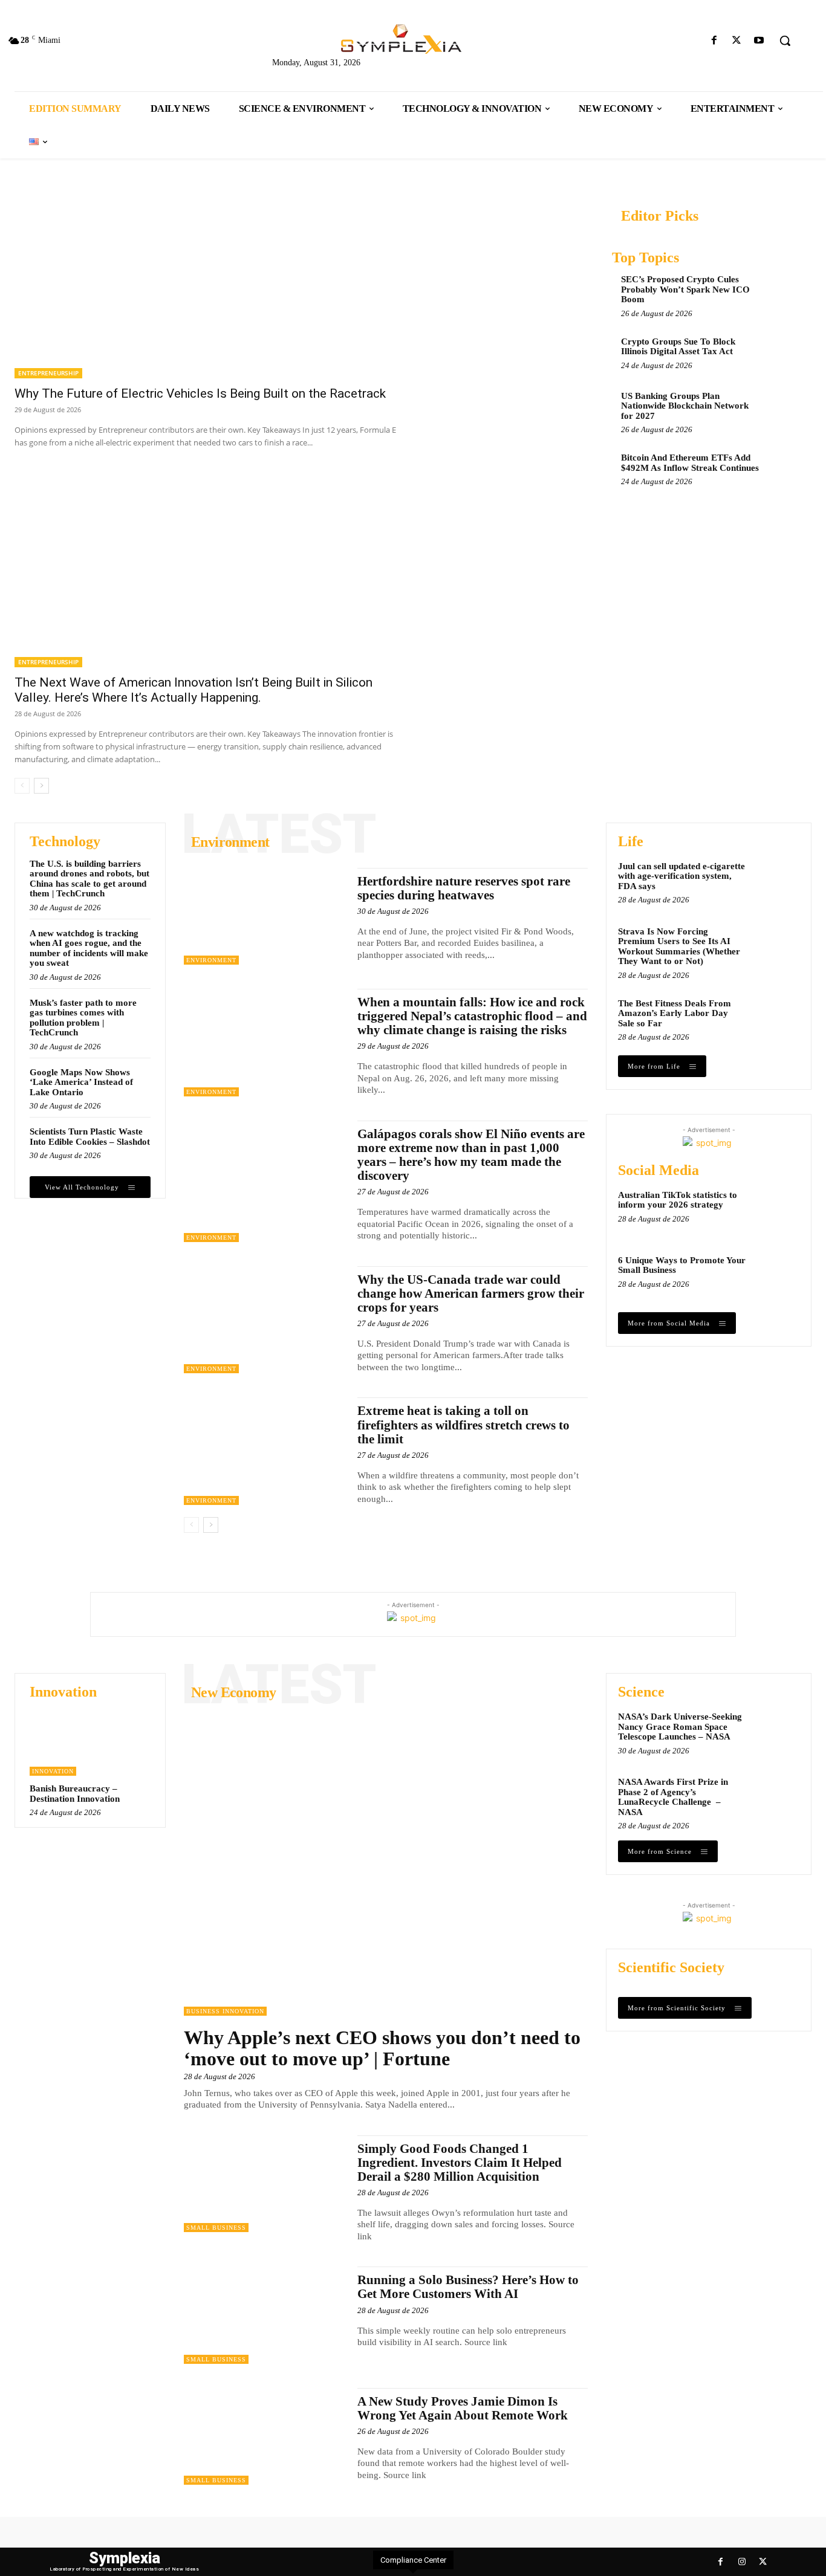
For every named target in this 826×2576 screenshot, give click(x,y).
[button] (785, 40)
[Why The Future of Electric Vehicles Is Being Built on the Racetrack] (211, 280)
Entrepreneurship (48, 373)
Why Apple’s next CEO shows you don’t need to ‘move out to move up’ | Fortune (382, 2048)
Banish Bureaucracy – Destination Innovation (75, 1794)
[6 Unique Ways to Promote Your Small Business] (776, 1277)
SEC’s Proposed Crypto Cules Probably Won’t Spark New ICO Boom (685, 289)
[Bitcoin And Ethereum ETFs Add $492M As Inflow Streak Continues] (784, 468)
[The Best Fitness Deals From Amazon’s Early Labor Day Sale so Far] (776, 1020)
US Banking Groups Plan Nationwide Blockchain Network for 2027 (685, 406)
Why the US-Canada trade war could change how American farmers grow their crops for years (471, 1293)
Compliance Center (413, 2560)
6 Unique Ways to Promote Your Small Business (682, 1265)
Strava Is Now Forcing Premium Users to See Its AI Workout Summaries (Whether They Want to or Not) (679, 947)
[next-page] (41, 786)
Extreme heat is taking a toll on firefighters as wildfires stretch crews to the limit (463, 1425)
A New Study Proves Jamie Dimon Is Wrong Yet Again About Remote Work (463, 2408)
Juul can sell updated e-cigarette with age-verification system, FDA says (681, 876)
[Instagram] (742, 2562)
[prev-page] (22, 786)
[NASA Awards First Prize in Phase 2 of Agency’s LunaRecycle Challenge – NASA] (776, 1798)
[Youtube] (759, 41)
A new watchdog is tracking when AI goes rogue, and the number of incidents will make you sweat (89, 948)
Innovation (53, 1771)
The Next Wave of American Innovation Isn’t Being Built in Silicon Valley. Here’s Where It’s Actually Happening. (193, 690)
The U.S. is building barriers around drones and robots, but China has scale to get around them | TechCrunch (89, 879)
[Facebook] (714, 41)
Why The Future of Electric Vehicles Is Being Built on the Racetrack (200, 393)
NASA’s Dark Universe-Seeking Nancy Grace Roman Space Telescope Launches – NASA (680, 1727)
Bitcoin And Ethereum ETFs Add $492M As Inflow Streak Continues (690, 463)
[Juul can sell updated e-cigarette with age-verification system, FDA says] (776, 882)
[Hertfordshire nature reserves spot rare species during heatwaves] (265, 916)
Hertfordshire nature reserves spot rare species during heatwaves (464, 888)
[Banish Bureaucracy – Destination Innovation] (90, 1743)
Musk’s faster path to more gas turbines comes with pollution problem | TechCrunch (83, 1018)
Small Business (216, 2228)
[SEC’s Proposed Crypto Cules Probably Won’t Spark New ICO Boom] (784, 290)
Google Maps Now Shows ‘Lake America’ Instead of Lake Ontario (81, 1082)
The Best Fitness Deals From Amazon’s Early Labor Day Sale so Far (675, 1013)
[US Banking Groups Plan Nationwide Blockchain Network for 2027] (784, 407)
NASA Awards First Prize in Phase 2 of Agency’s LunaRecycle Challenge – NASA (673, 1797)
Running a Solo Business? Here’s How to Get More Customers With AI (468, 2287)
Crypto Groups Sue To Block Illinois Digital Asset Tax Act (678, 347)
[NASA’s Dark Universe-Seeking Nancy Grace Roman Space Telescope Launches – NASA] (776, 1733)
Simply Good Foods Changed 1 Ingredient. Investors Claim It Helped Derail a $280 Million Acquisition (460, 2163)
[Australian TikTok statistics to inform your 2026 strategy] (776, 1211)
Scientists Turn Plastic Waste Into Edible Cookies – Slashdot (90, 1137)
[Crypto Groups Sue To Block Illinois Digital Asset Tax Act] (784, 352)
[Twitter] (737, 41)
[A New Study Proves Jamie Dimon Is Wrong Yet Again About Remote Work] (265, 2436)
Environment (211, 960)
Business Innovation (225, 2011)
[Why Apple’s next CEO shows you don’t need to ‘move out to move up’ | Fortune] (386, 1864)
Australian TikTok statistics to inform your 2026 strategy (678, 1200)
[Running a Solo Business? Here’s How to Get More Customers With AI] (265, 2315)
